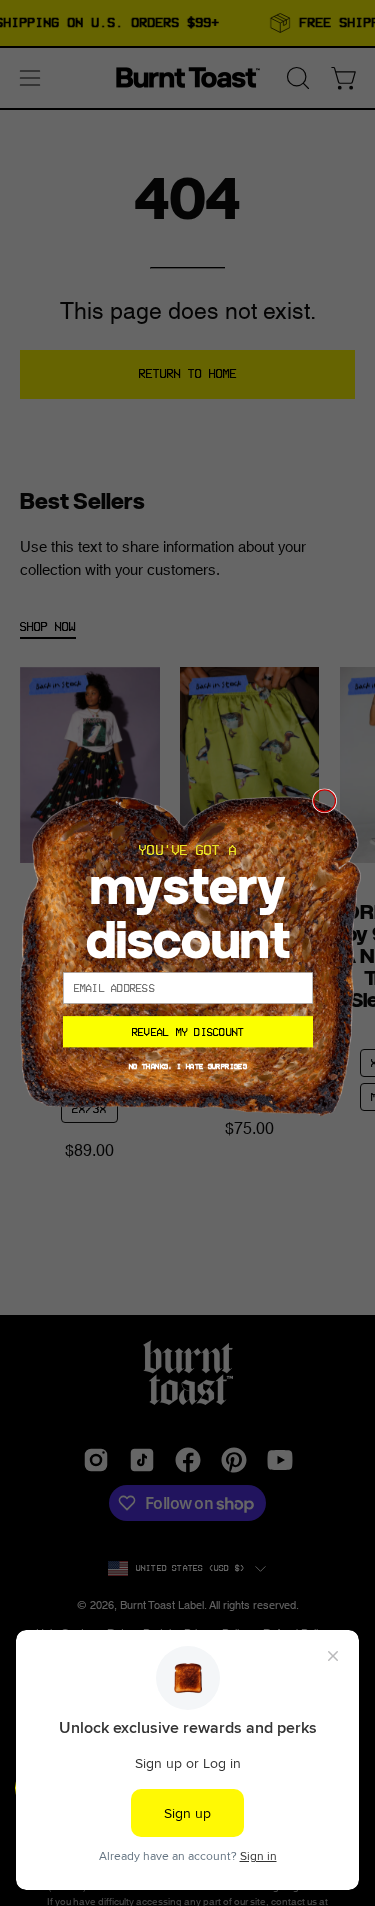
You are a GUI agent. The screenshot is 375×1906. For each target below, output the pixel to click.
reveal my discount (187, 1032)
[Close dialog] (324, 801)
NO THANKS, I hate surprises (187, 1066)
